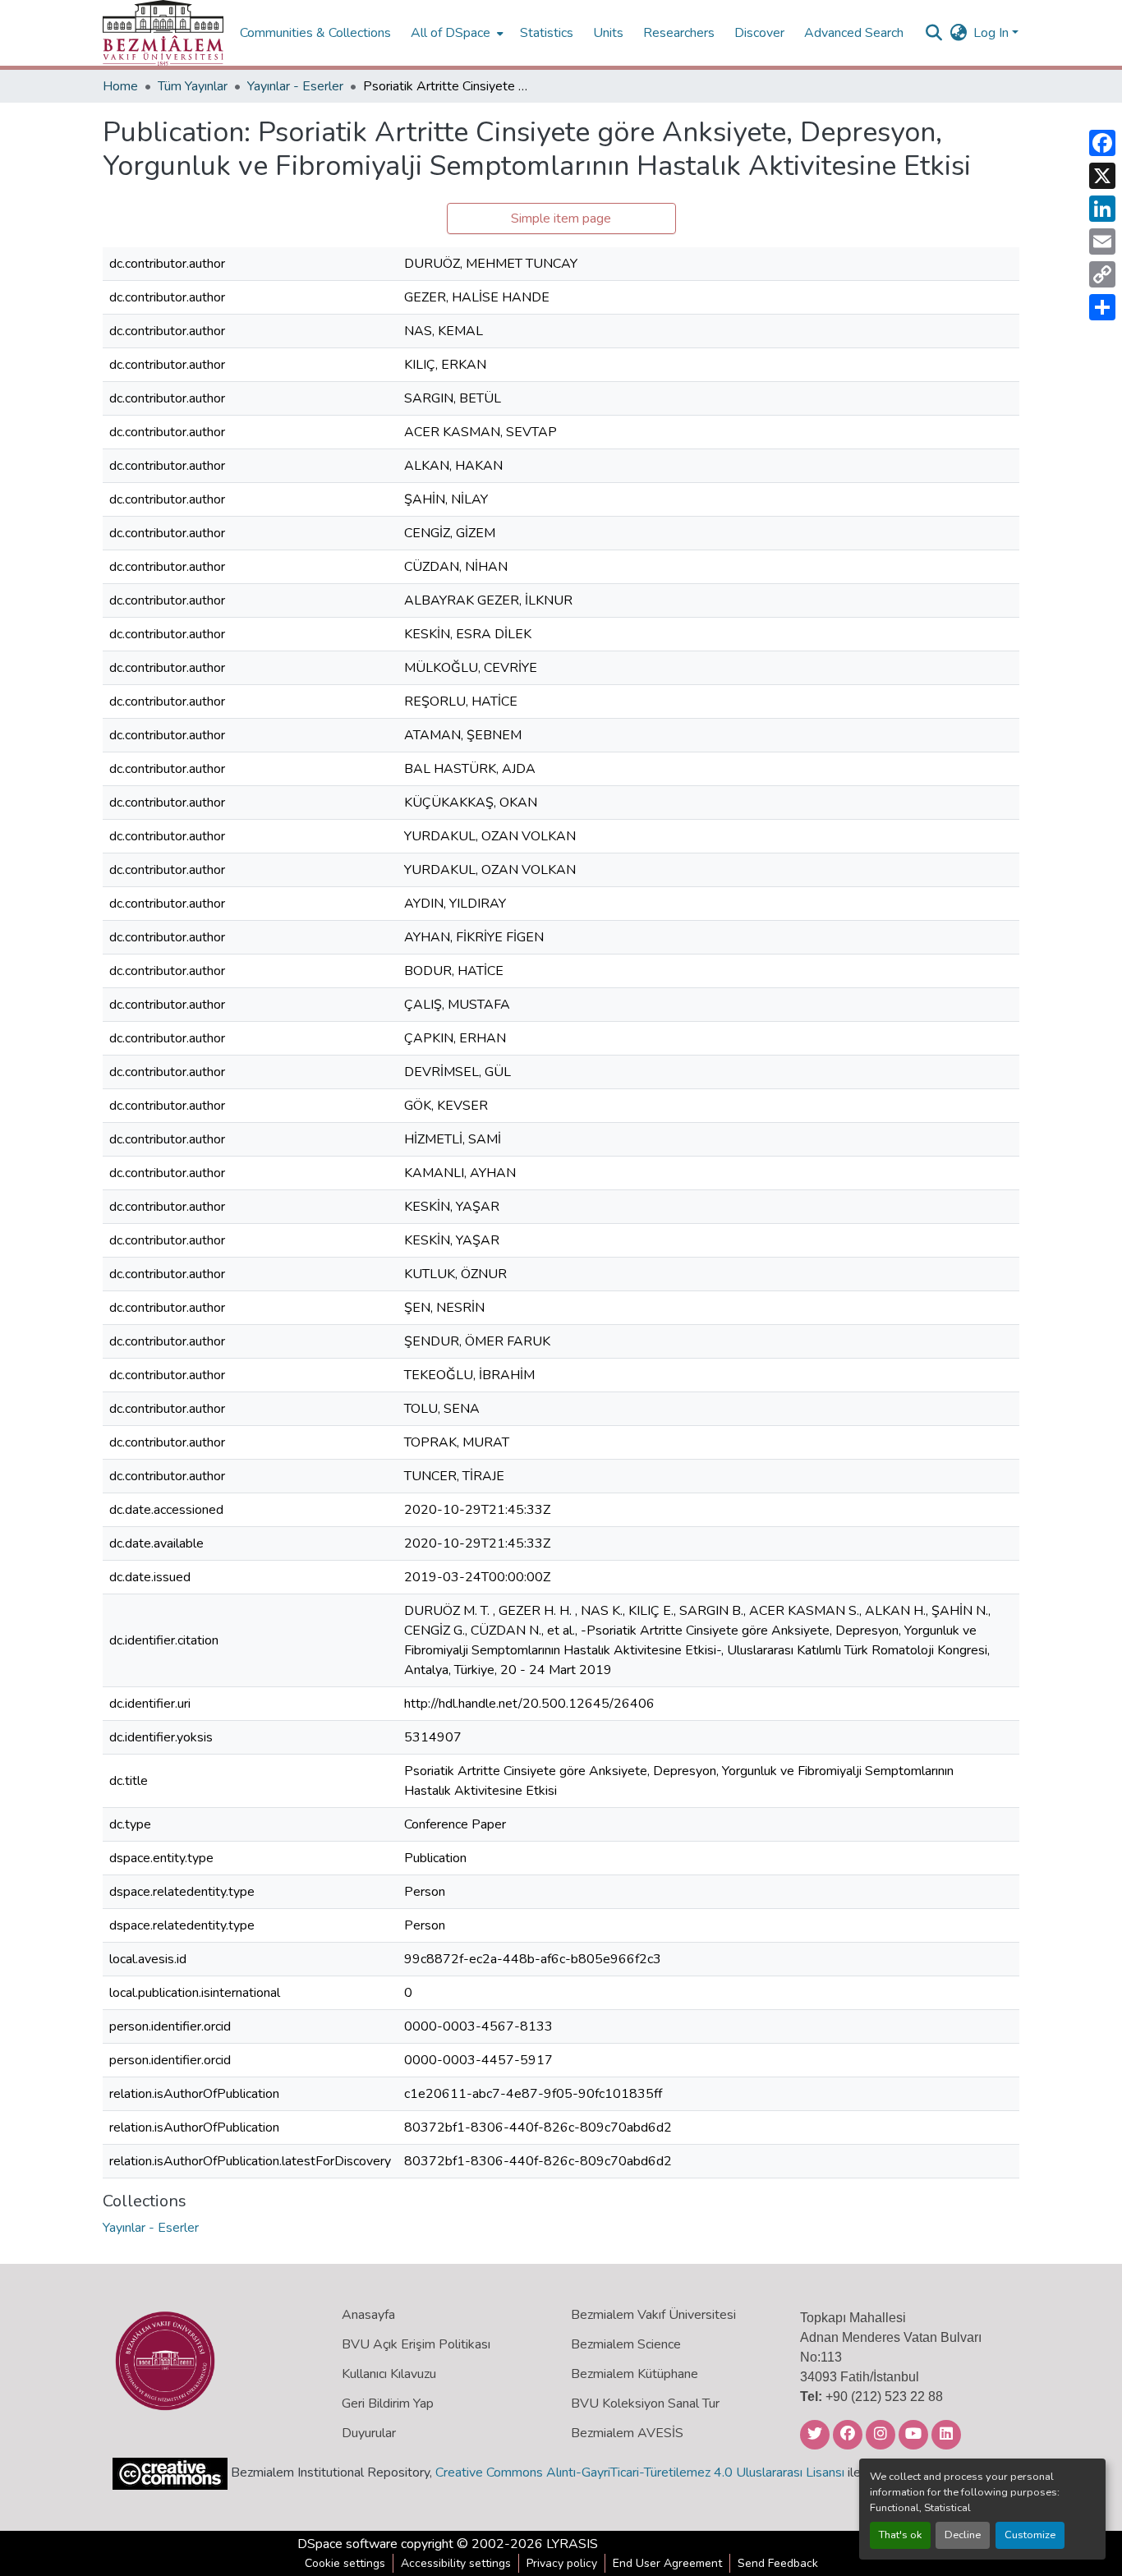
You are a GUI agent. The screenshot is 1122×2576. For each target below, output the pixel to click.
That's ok (900, 2535)
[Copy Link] (1102, 274)
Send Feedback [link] (778, 2563)
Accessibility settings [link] (456, 2563)
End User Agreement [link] (667, 2563)
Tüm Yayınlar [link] (193, 86)
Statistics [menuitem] (547, 33)
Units (608, 33)
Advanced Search (854, 33)
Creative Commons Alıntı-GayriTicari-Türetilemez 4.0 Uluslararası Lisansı (640, 2472)
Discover (759, 33)
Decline (963, 2535)
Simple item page (561, 218)
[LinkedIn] (1102, 209)
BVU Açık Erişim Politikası (416, 2344)
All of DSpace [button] (451, 33)
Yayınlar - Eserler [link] (295, 86)
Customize (1030, 2535)
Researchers (679, 33)
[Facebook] (1102, 143)
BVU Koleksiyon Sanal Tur (645, 2403)
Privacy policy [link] (562, 2563)
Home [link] (120, 86)
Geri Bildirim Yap (388, 2403)
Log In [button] (993, 33)
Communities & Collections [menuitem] (315, 33)
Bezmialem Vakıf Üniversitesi (653, 2315)
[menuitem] (455, 33)
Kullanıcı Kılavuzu (389, 2374)
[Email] (1102, 241)
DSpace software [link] (347, 2544)
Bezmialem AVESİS (627, 2433)
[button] (163, 33)
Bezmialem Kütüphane (635, 2374)
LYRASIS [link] (572, 2544)
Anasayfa (368, 2315)
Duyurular (369, 2433)
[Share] (1102, 307)
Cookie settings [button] (345, 2563)
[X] (1102, 176)
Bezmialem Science (626, 2344)
